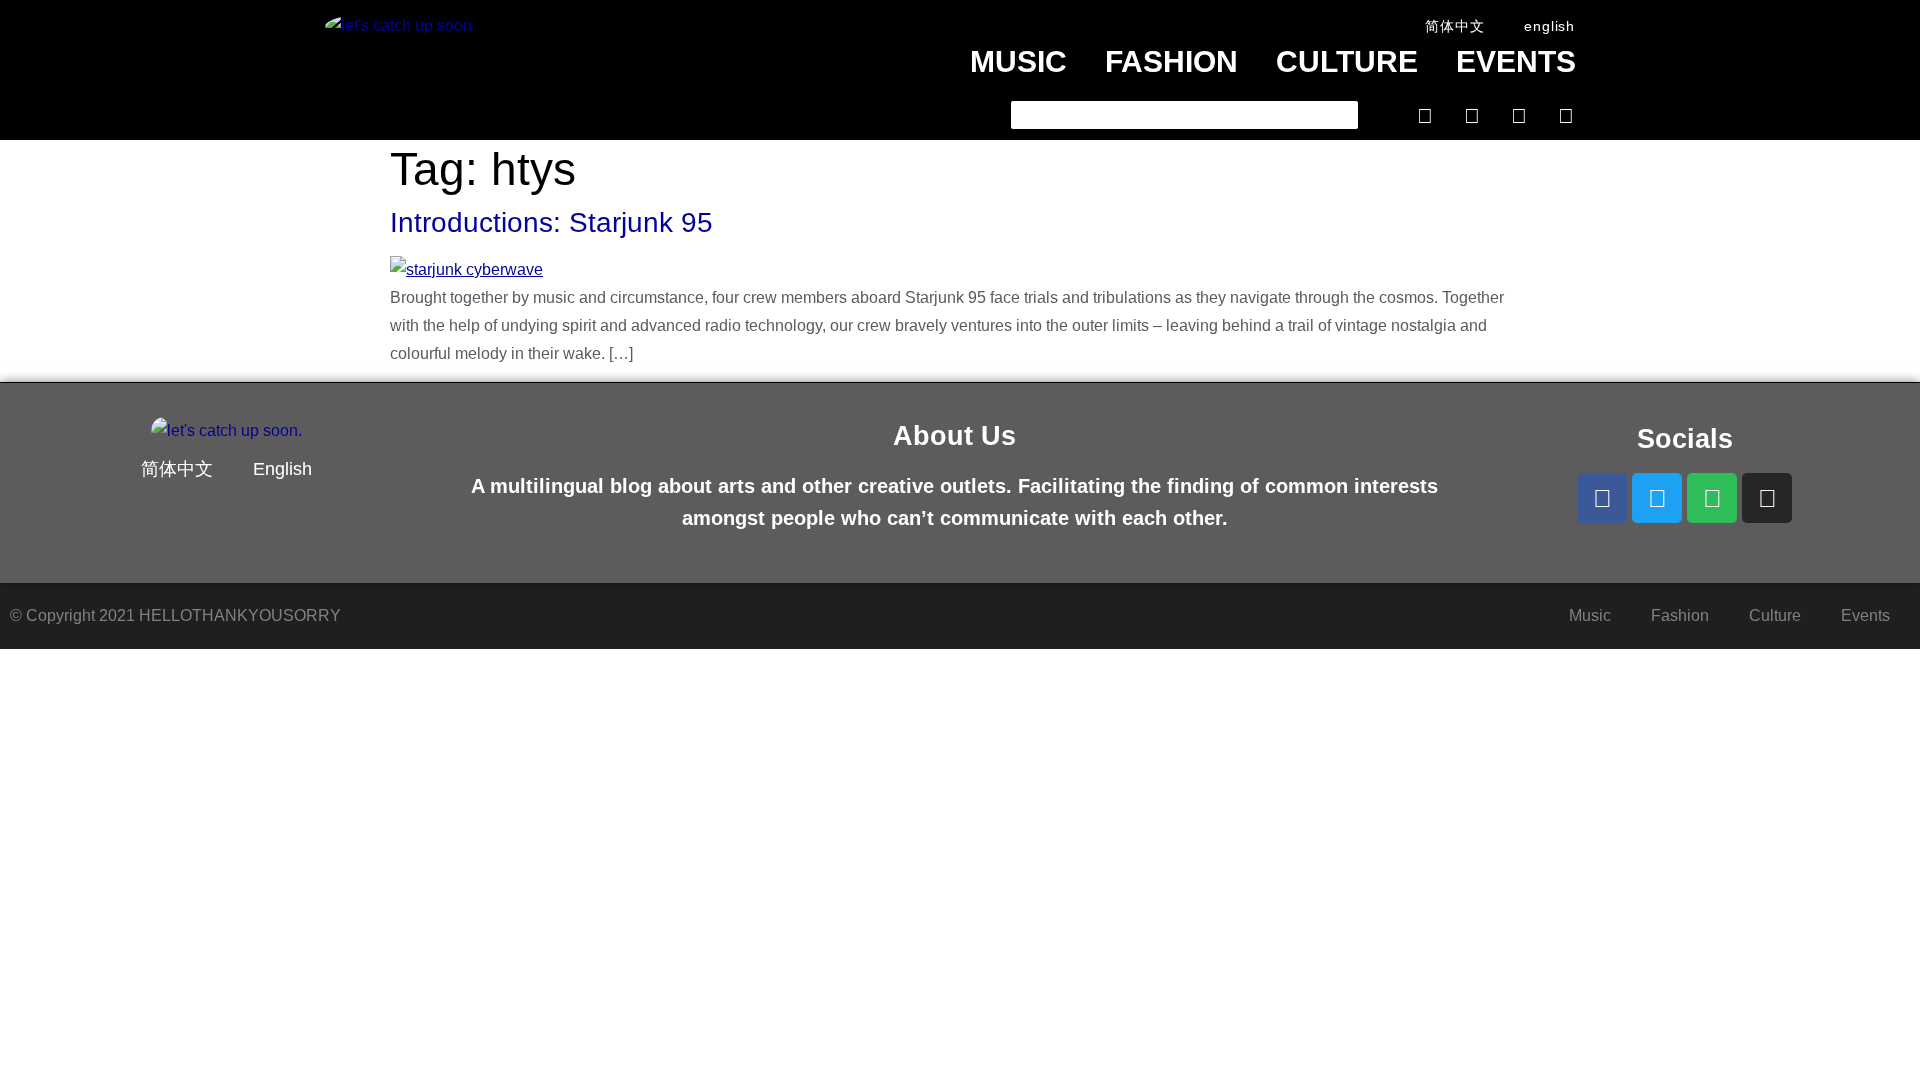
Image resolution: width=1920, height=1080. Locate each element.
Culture (1347, 61)
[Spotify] (1519, 115)
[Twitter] (1472, 115)
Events (1516, 61)
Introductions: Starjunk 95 (551, 222)
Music (1018, 61)
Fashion (1171, 61)
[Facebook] (1425, 115)
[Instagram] (1566, 115)
